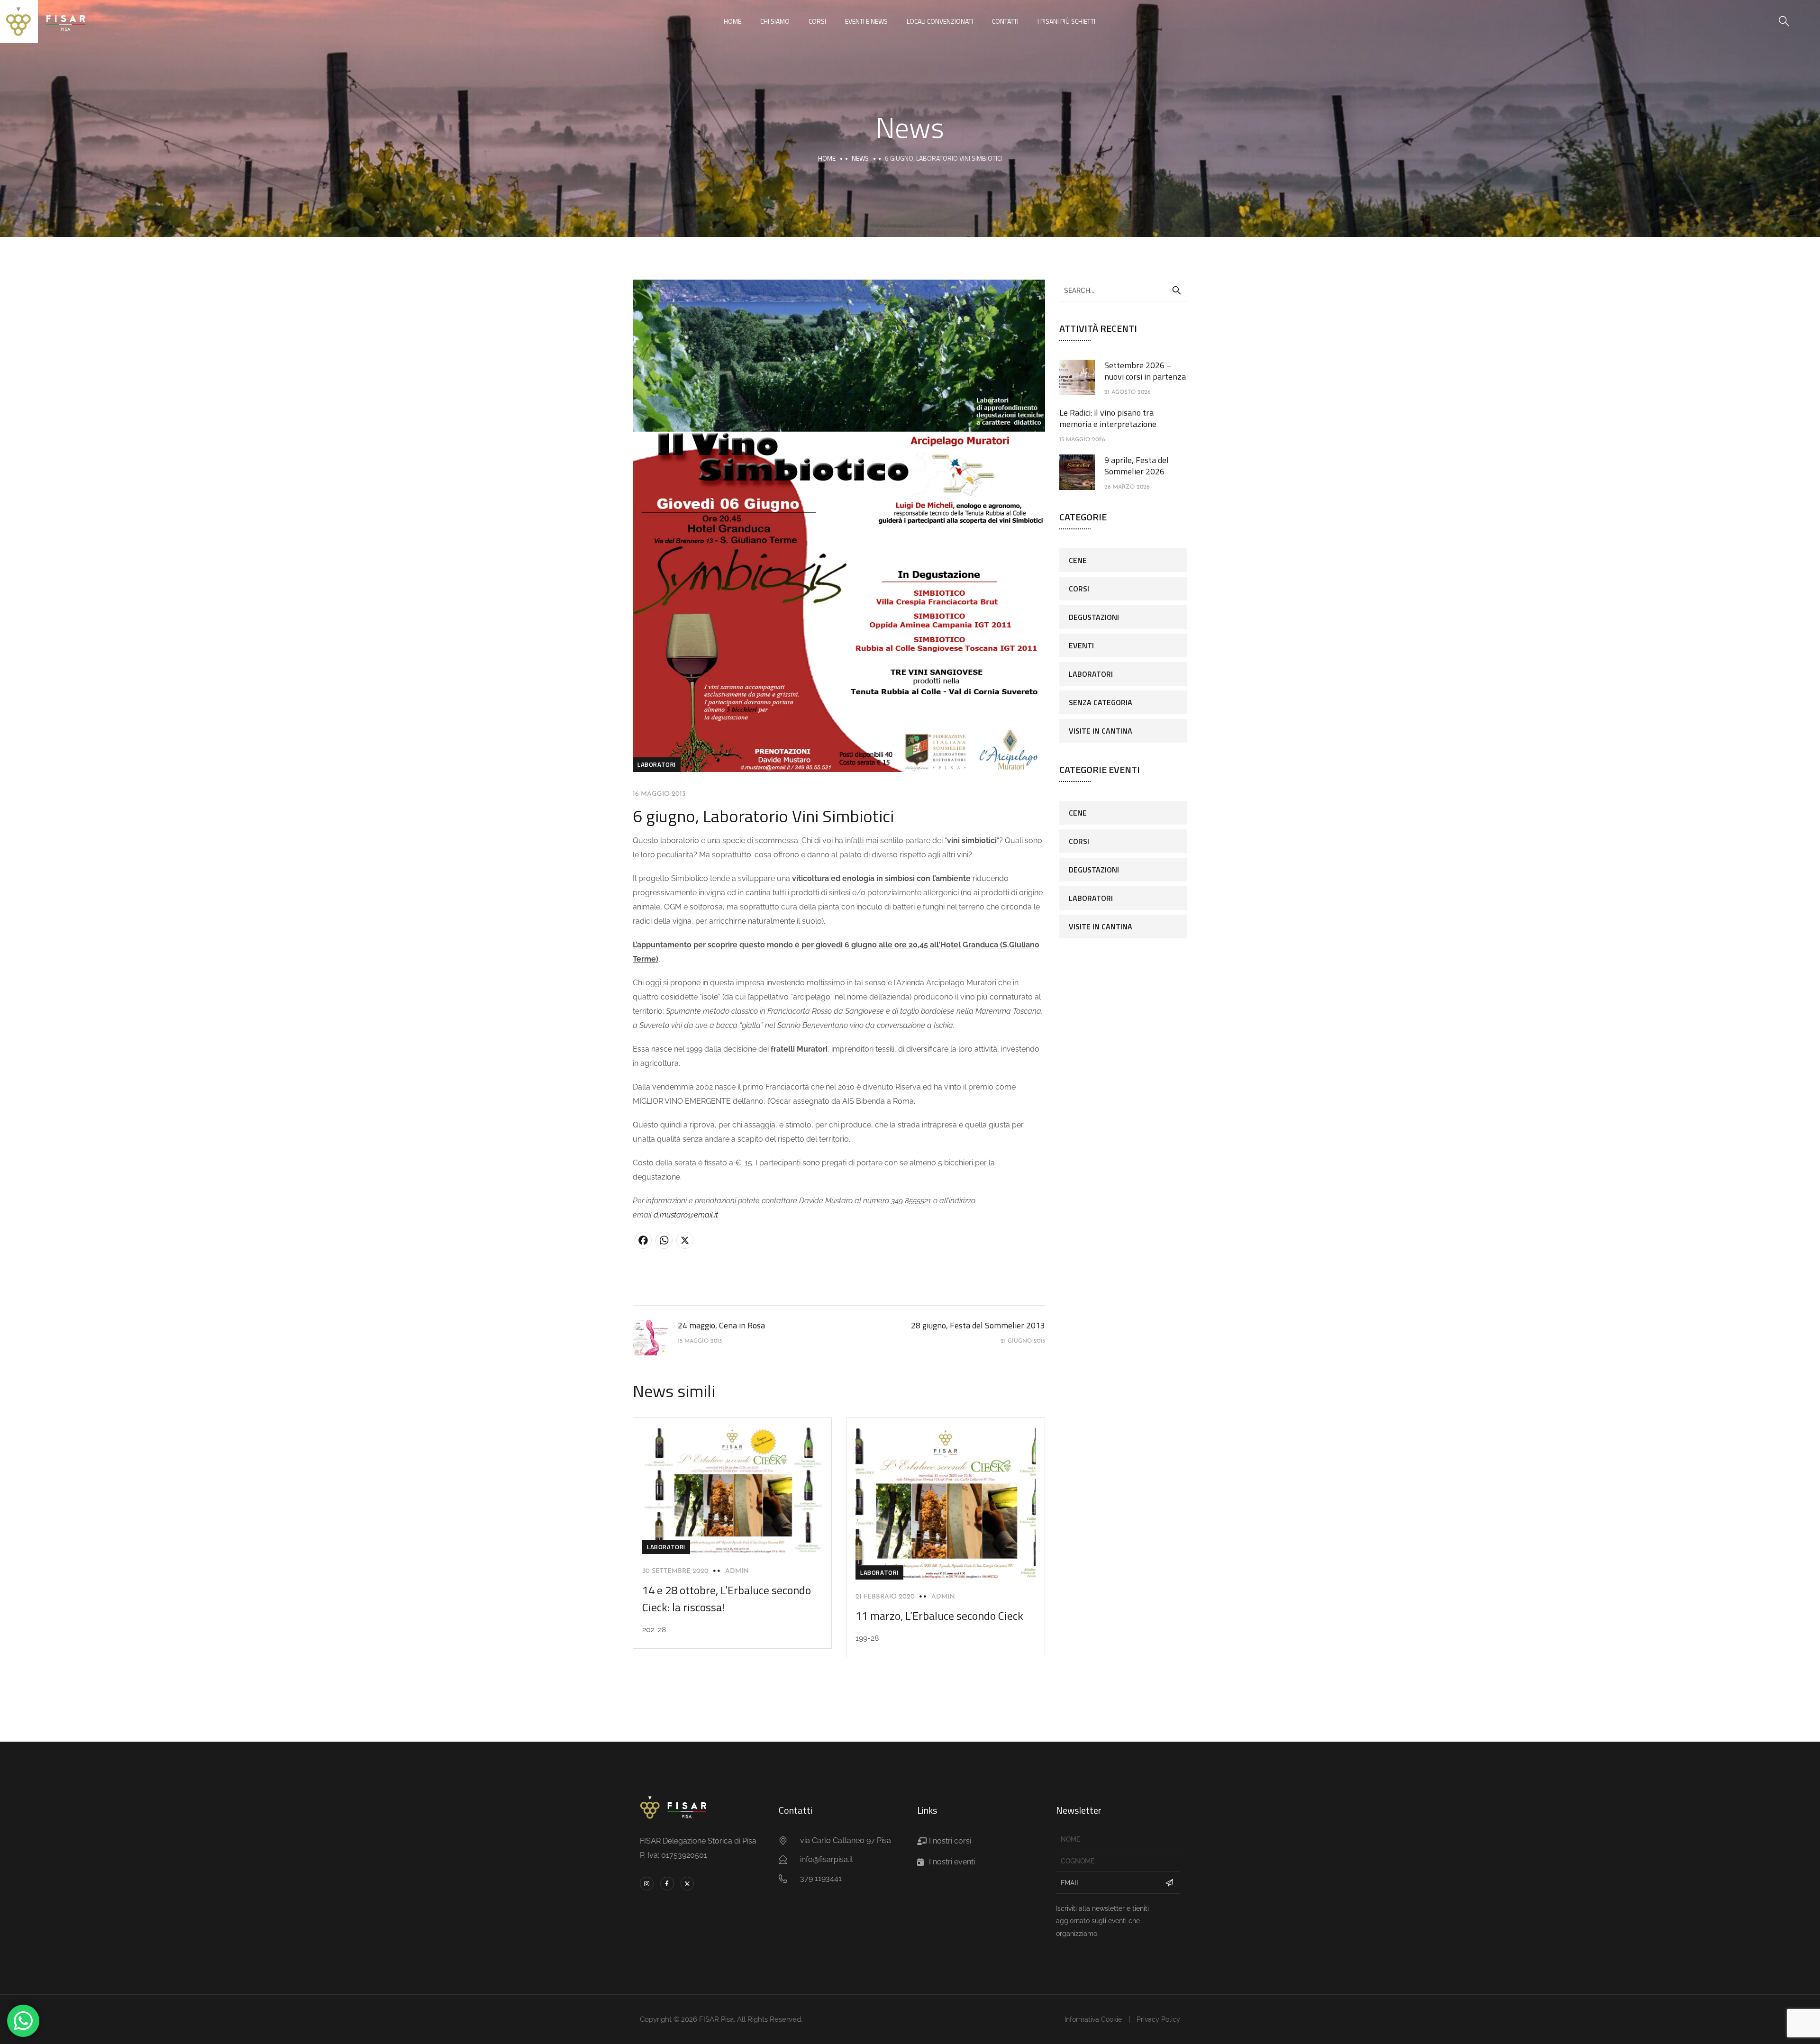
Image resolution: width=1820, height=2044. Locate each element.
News (860, 158)
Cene (1078, 560)
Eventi (1081, 645)
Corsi (817, 21)
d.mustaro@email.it (686, 1215)
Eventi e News (866, 21)
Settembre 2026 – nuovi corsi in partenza (1145, 371)
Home (733, 21)
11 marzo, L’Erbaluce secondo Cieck (939, 1616)
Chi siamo (775, 21)
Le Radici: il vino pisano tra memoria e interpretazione (1108, 418)
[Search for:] (1123, 290)
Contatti (1005, 21)
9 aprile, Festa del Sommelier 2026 (1137, 466)
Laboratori (657, 764)
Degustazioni (1094, 617)
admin (737, 1571)
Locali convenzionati (940, 21)
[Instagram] (647, 1884)
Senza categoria (1101, 702)
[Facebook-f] (667, 1884)
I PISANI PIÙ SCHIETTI (1066, 21)
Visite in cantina (1101, 731)
